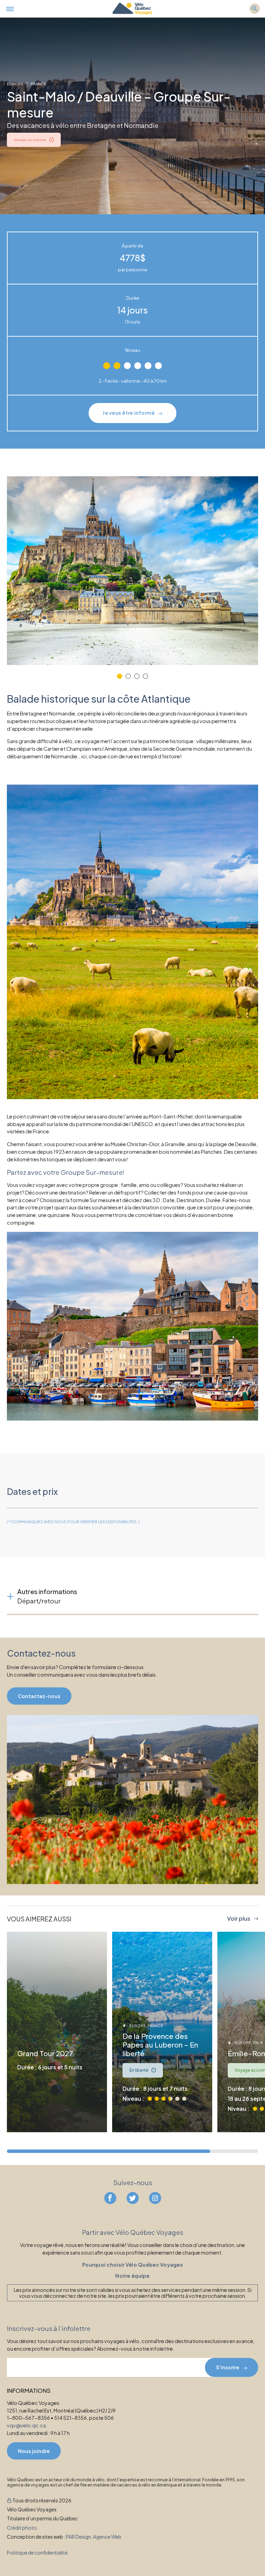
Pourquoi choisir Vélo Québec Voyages (132, 2264)
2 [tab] (128, 676)
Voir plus (239, 1919)
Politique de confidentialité (37, 2552)
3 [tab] (137, 676)
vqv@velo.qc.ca (26, 2425)
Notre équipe (132, 2276)
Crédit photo (22, 2527)
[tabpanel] (132, 571)
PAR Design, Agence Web (94, 2536)
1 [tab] (120, 676)
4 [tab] (145, 676)
